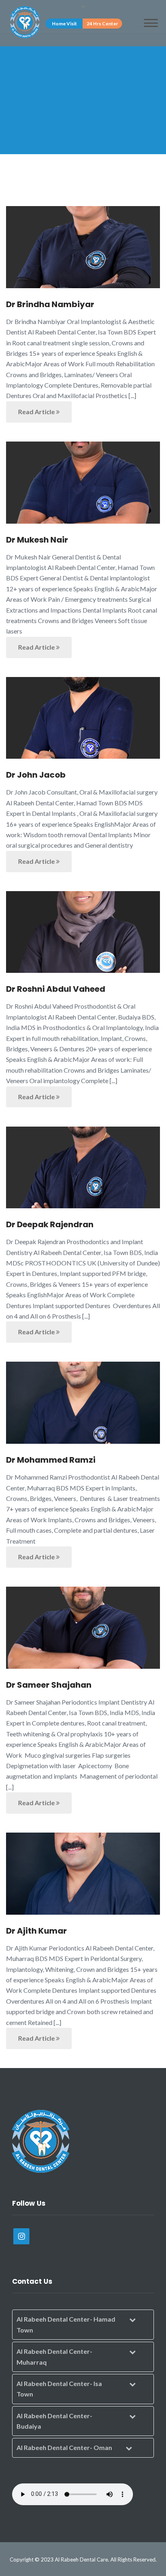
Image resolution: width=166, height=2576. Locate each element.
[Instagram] (21, 2236)
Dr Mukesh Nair (37, 540)
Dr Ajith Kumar (36, 1931)
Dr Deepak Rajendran (50, 1224)
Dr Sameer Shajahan (49, 1685)
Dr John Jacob (36, 775)
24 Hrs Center (102, 24)
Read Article (37, 412)
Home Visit (64, 24)
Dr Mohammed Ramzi (51, 1460)
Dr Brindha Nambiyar (50, 304)
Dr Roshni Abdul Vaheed (56, 989)
